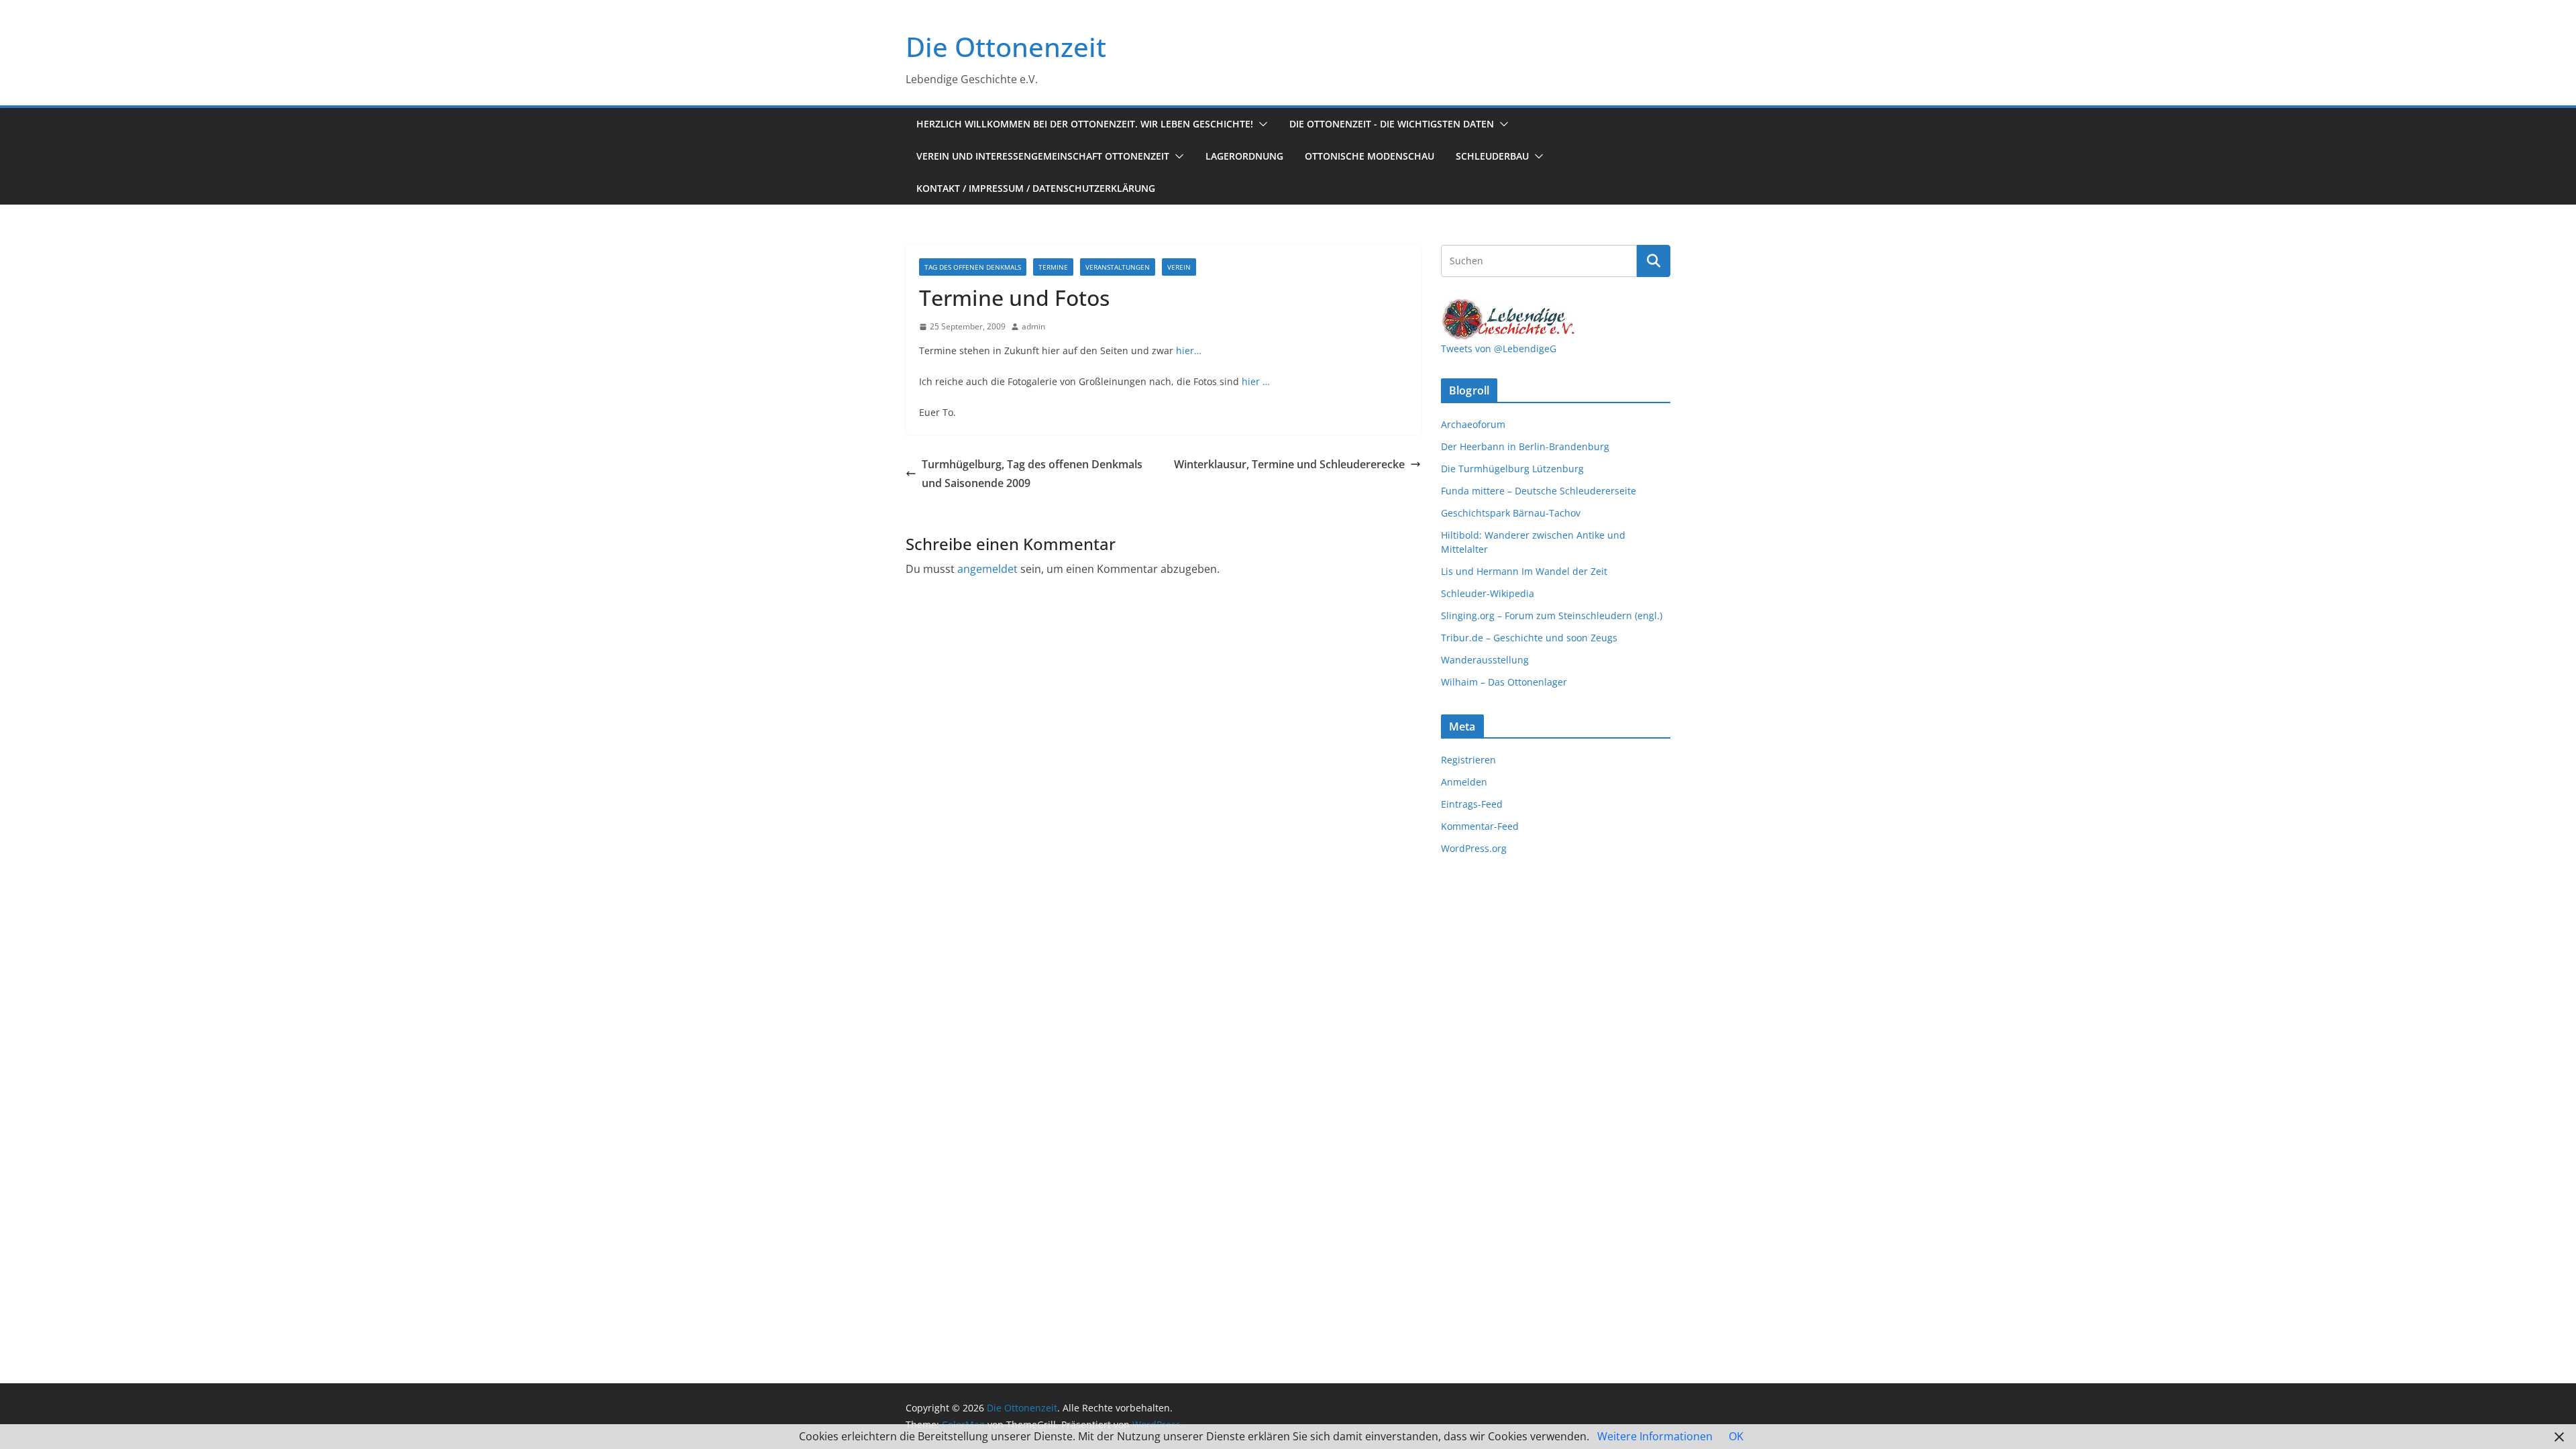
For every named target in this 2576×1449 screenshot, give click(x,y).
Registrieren (1468, 760)
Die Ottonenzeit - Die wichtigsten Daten (1392, 124)
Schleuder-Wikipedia (1488, 593)
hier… (1189, 351)
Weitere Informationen (1655, 1436)
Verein (1179, 267)
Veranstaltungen (1118, 267)
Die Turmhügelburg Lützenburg (1512, 469)
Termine (1053, 267)
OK (1736, 1436)
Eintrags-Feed (1472, 804)
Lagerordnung (1244, 156)
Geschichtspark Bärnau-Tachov (1511, 513)
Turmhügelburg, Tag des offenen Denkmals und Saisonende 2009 (1032, 474)
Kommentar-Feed (1480, 826)
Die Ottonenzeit (1006, 47)
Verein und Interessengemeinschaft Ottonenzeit (1043, 156)
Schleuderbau (1492, 156)
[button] (1260, 124)
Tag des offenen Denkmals (973, 267)
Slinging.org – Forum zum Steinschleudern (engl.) (1552, 615)
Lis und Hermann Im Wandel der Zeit (1524, 571)
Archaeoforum (1473, 424)
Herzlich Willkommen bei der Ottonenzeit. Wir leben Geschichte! (1085, 124)
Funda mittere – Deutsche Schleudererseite (1539, 491)
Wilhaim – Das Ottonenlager (1504, 682)
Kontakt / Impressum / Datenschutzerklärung (1036, 188)
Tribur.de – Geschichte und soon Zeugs (1529, 638)
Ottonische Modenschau (1370, 156)
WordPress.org (1474, 848)
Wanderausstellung (1485, 660)
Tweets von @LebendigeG (1499, 348)
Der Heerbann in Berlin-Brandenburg (1525, 446)
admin (1033, 326)
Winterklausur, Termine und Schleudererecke (1289, 464)
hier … (1256, 381)
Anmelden (1464, 782)
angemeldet (987, 569)
